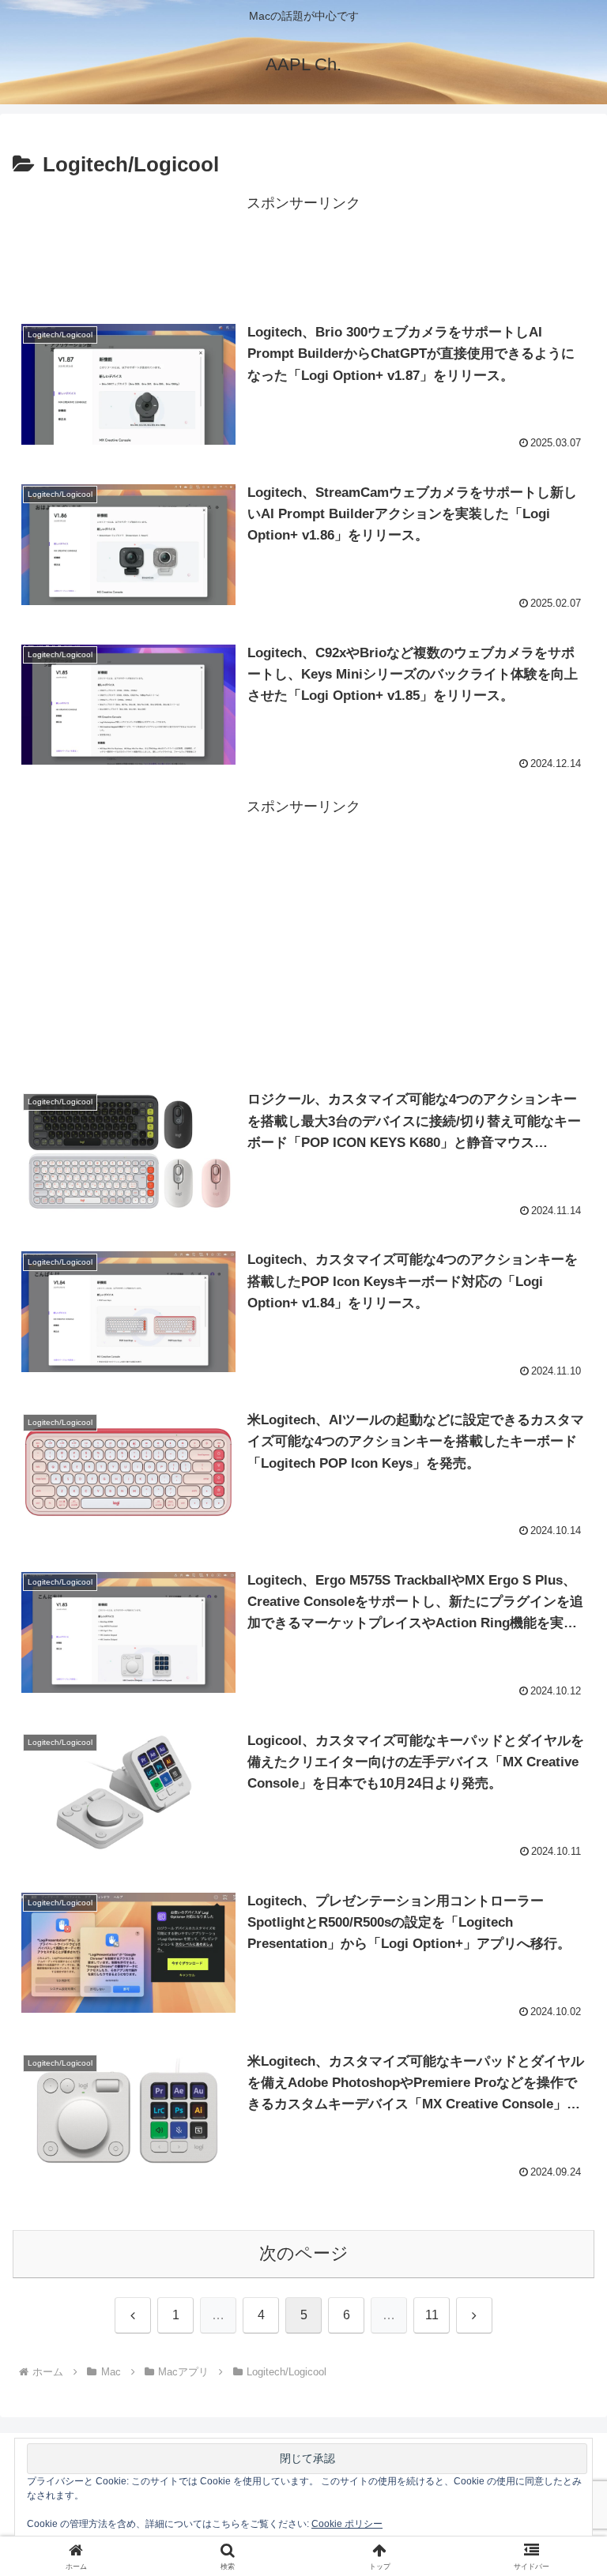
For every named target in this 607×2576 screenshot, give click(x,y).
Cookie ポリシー (347, 2524)
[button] (561, 2198)
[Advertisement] (303, 252)
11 (432, 2315)
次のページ (304, 2253)
